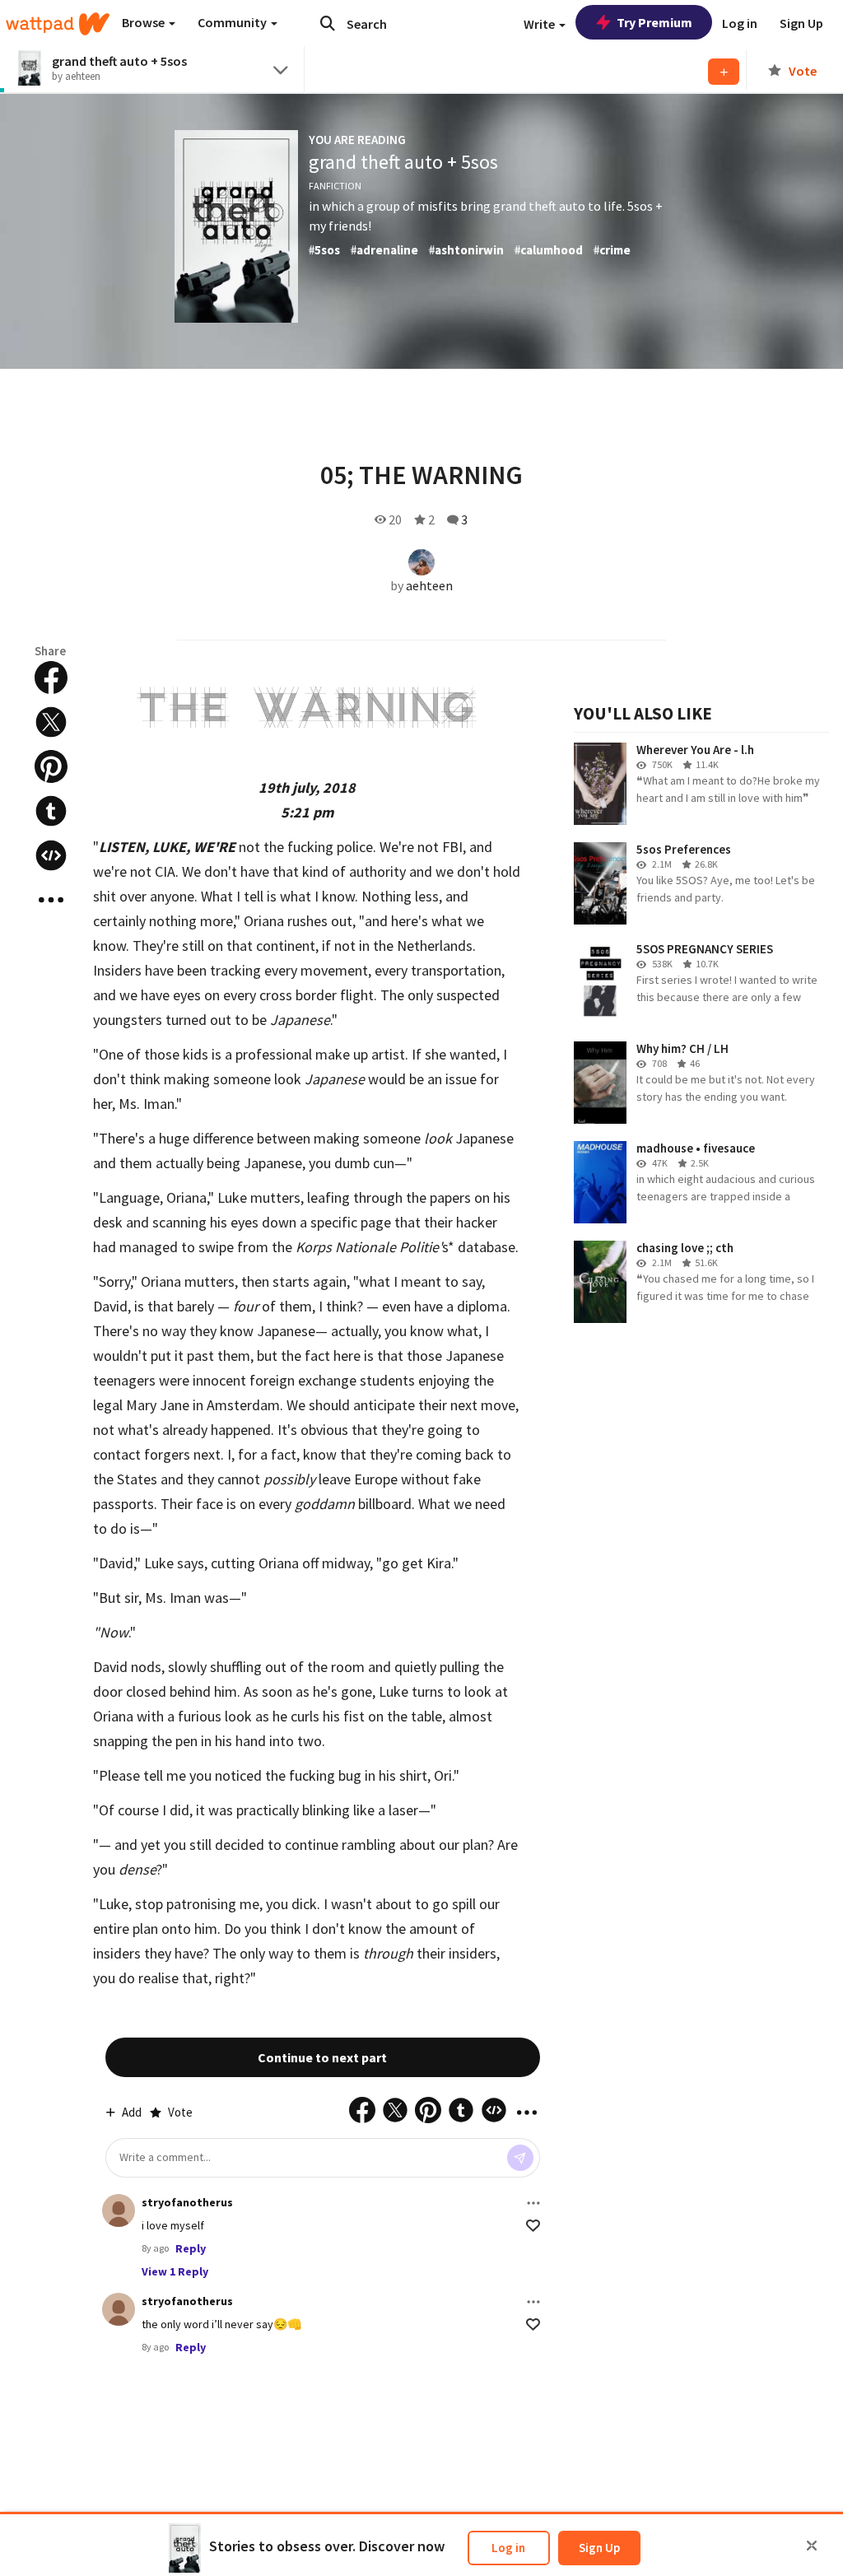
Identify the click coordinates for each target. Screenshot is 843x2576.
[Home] (58, 24)
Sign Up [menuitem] (801, 23)
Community (233, 22)
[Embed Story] (51, 855)
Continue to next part (322, 2057)
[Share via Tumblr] (51, 811)
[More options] (533, 2203)
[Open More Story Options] (51, 900)
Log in (508, 2548)
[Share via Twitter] (51, 722)
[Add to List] (724, 72)
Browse (144, 22)
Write (540, 24)
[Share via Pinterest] (51, 766)
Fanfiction (335, 186)
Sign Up (599, 2548)
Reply (191, 2248)
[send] (520, 2158)
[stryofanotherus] (119, 2210)
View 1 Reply (175, 2271)
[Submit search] (328, 23)
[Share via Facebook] (51, 678)
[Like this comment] (533, 2226)
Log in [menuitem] (740, 23)
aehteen (429, 585)
